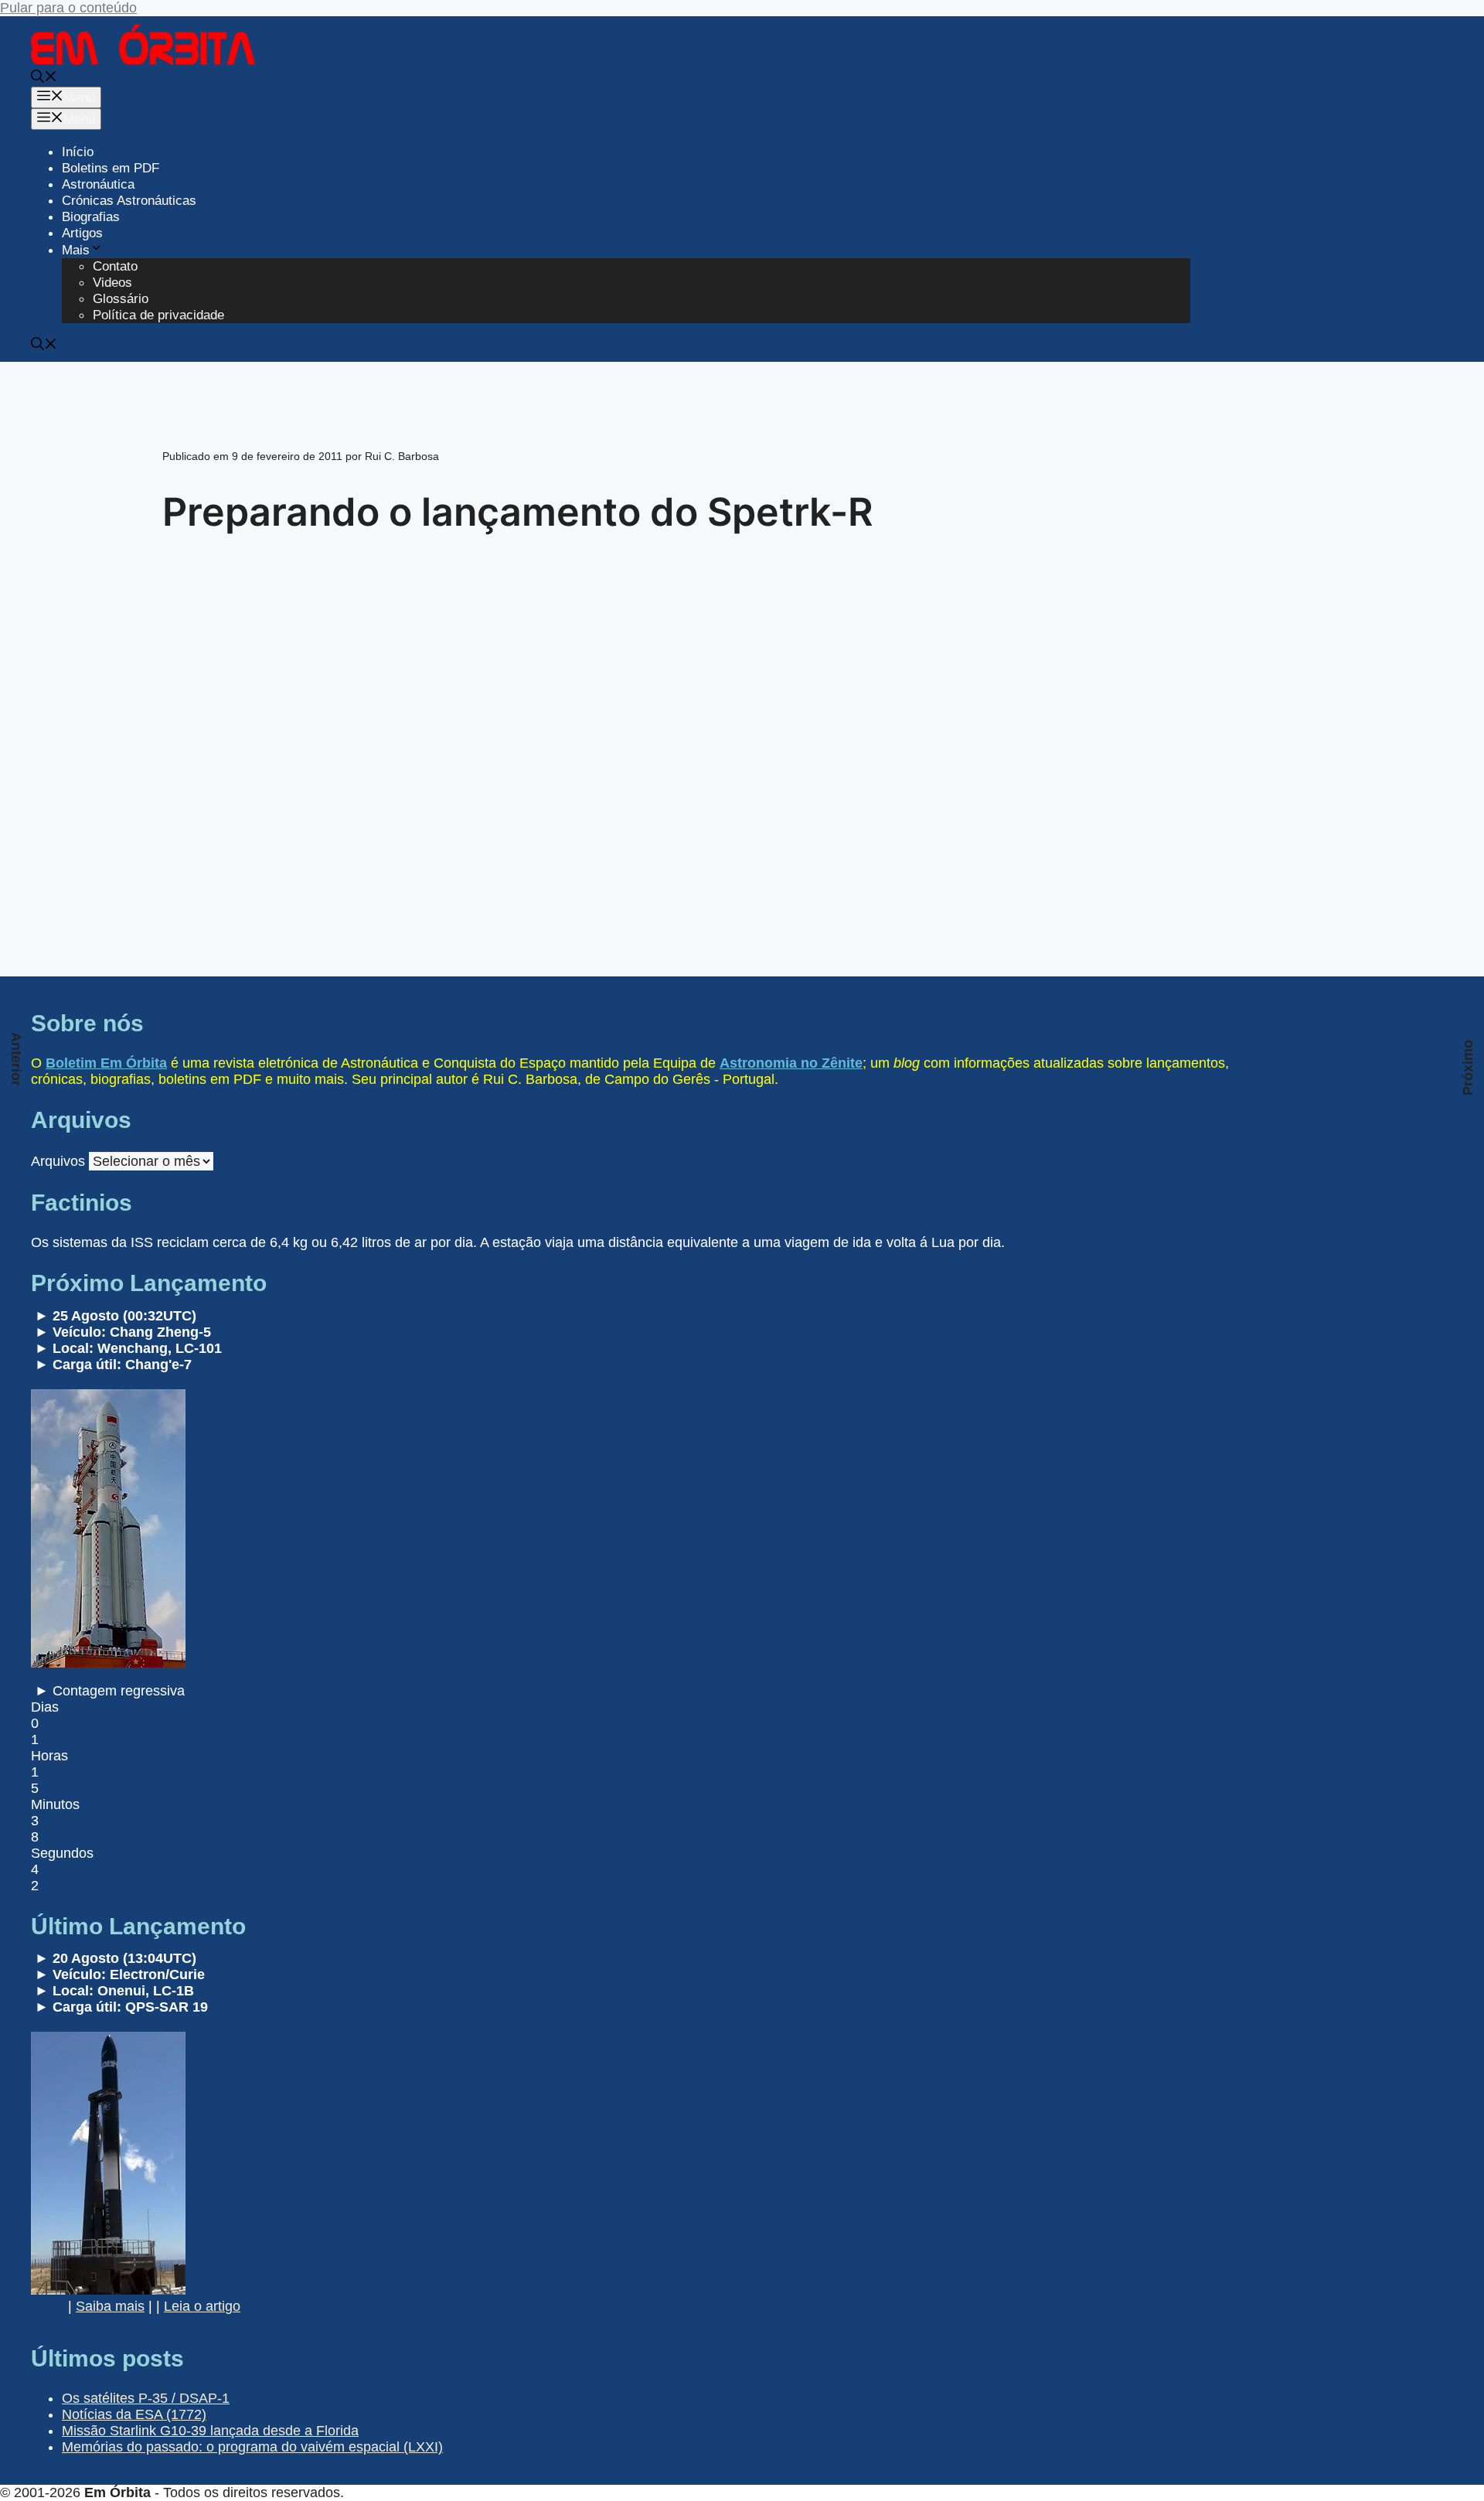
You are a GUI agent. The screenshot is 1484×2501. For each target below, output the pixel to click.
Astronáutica (98, 184)
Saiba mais (110, 2306)
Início (78, 152)
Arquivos (58, 1161)
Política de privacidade (158, 315)
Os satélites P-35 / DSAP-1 (146, 2398)
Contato (115, 266)
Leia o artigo (202, 2306)
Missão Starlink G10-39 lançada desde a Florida (210, 2431)
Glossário (121, 299)
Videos (112, 283)
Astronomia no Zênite (791, 1063)
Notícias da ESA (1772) (134, 2414)
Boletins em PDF (111, 168)
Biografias (91, 217)
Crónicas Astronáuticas (129, 201)
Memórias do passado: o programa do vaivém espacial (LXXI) (252, 2447)
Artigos (82, 233)
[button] (44, 78)
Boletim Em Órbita (106, 1063)
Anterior (16, 1059)
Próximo (1468, 1068)
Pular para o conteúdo (68, 8)
